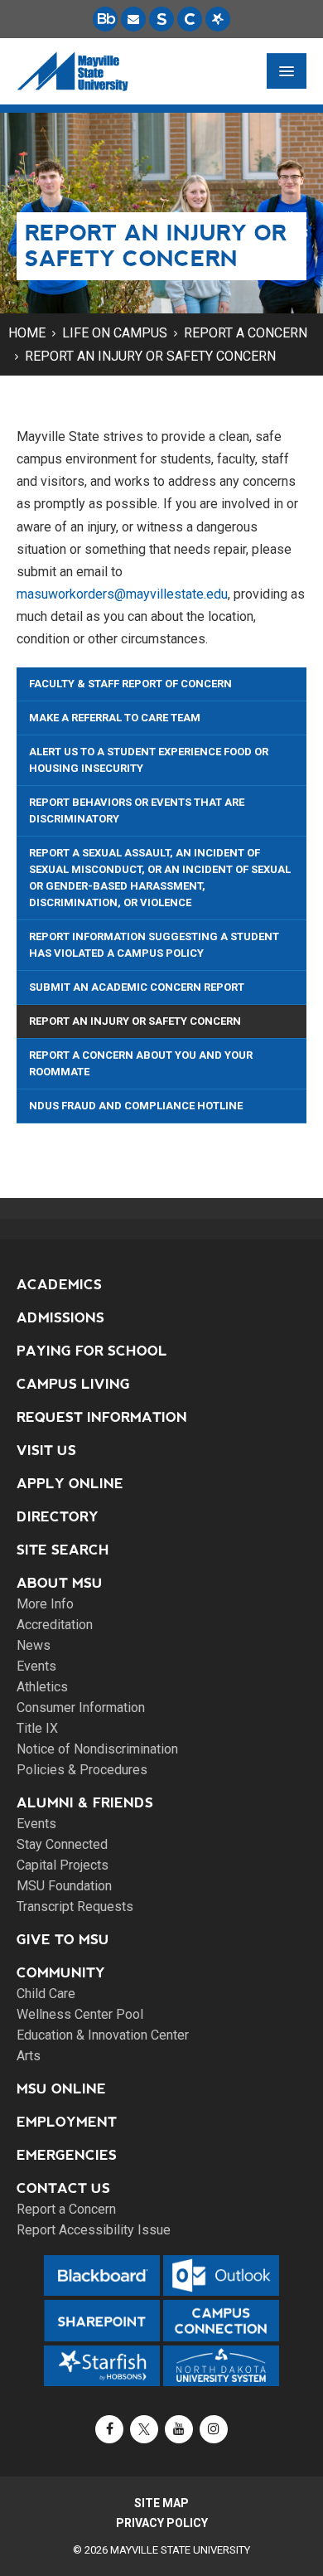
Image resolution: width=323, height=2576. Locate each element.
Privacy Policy (162, 2523)
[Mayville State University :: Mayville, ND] (72, 71)
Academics (59, 1285)
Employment (67, 2122)
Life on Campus (115, 333)
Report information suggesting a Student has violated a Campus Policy (154, 945)
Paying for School (92, 1351)
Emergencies (67, 2155)
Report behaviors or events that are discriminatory (137, 810)
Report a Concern (246, 333)
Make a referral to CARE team (115, 718)
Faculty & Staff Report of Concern (130, 684)
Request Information (102, 1417)
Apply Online (70, 1484)
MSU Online (61, 2089)
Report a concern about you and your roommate (141, 1063)
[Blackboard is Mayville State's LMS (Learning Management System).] (105, 19)
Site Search (63, 1550)
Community (61, 1973)
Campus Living (73, 1384)
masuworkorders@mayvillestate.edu (122, 594)
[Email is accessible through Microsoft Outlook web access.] (133, 19)
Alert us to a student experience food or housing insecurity (149, 760)
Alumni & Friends (85, 1803)
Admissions (60, 1318)
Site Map (161, 2503)
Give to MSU (63, 1940)
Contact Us (63, 2188)
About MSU (60, 1583)
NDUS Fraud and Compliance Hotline (136, 1106)
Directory (58, 1517)
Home (27, 333)
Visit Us (46, 1451)
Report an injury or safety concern (150, 356)
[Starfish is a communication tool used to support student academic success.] (218, 19)
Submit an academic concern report (137, 987)
